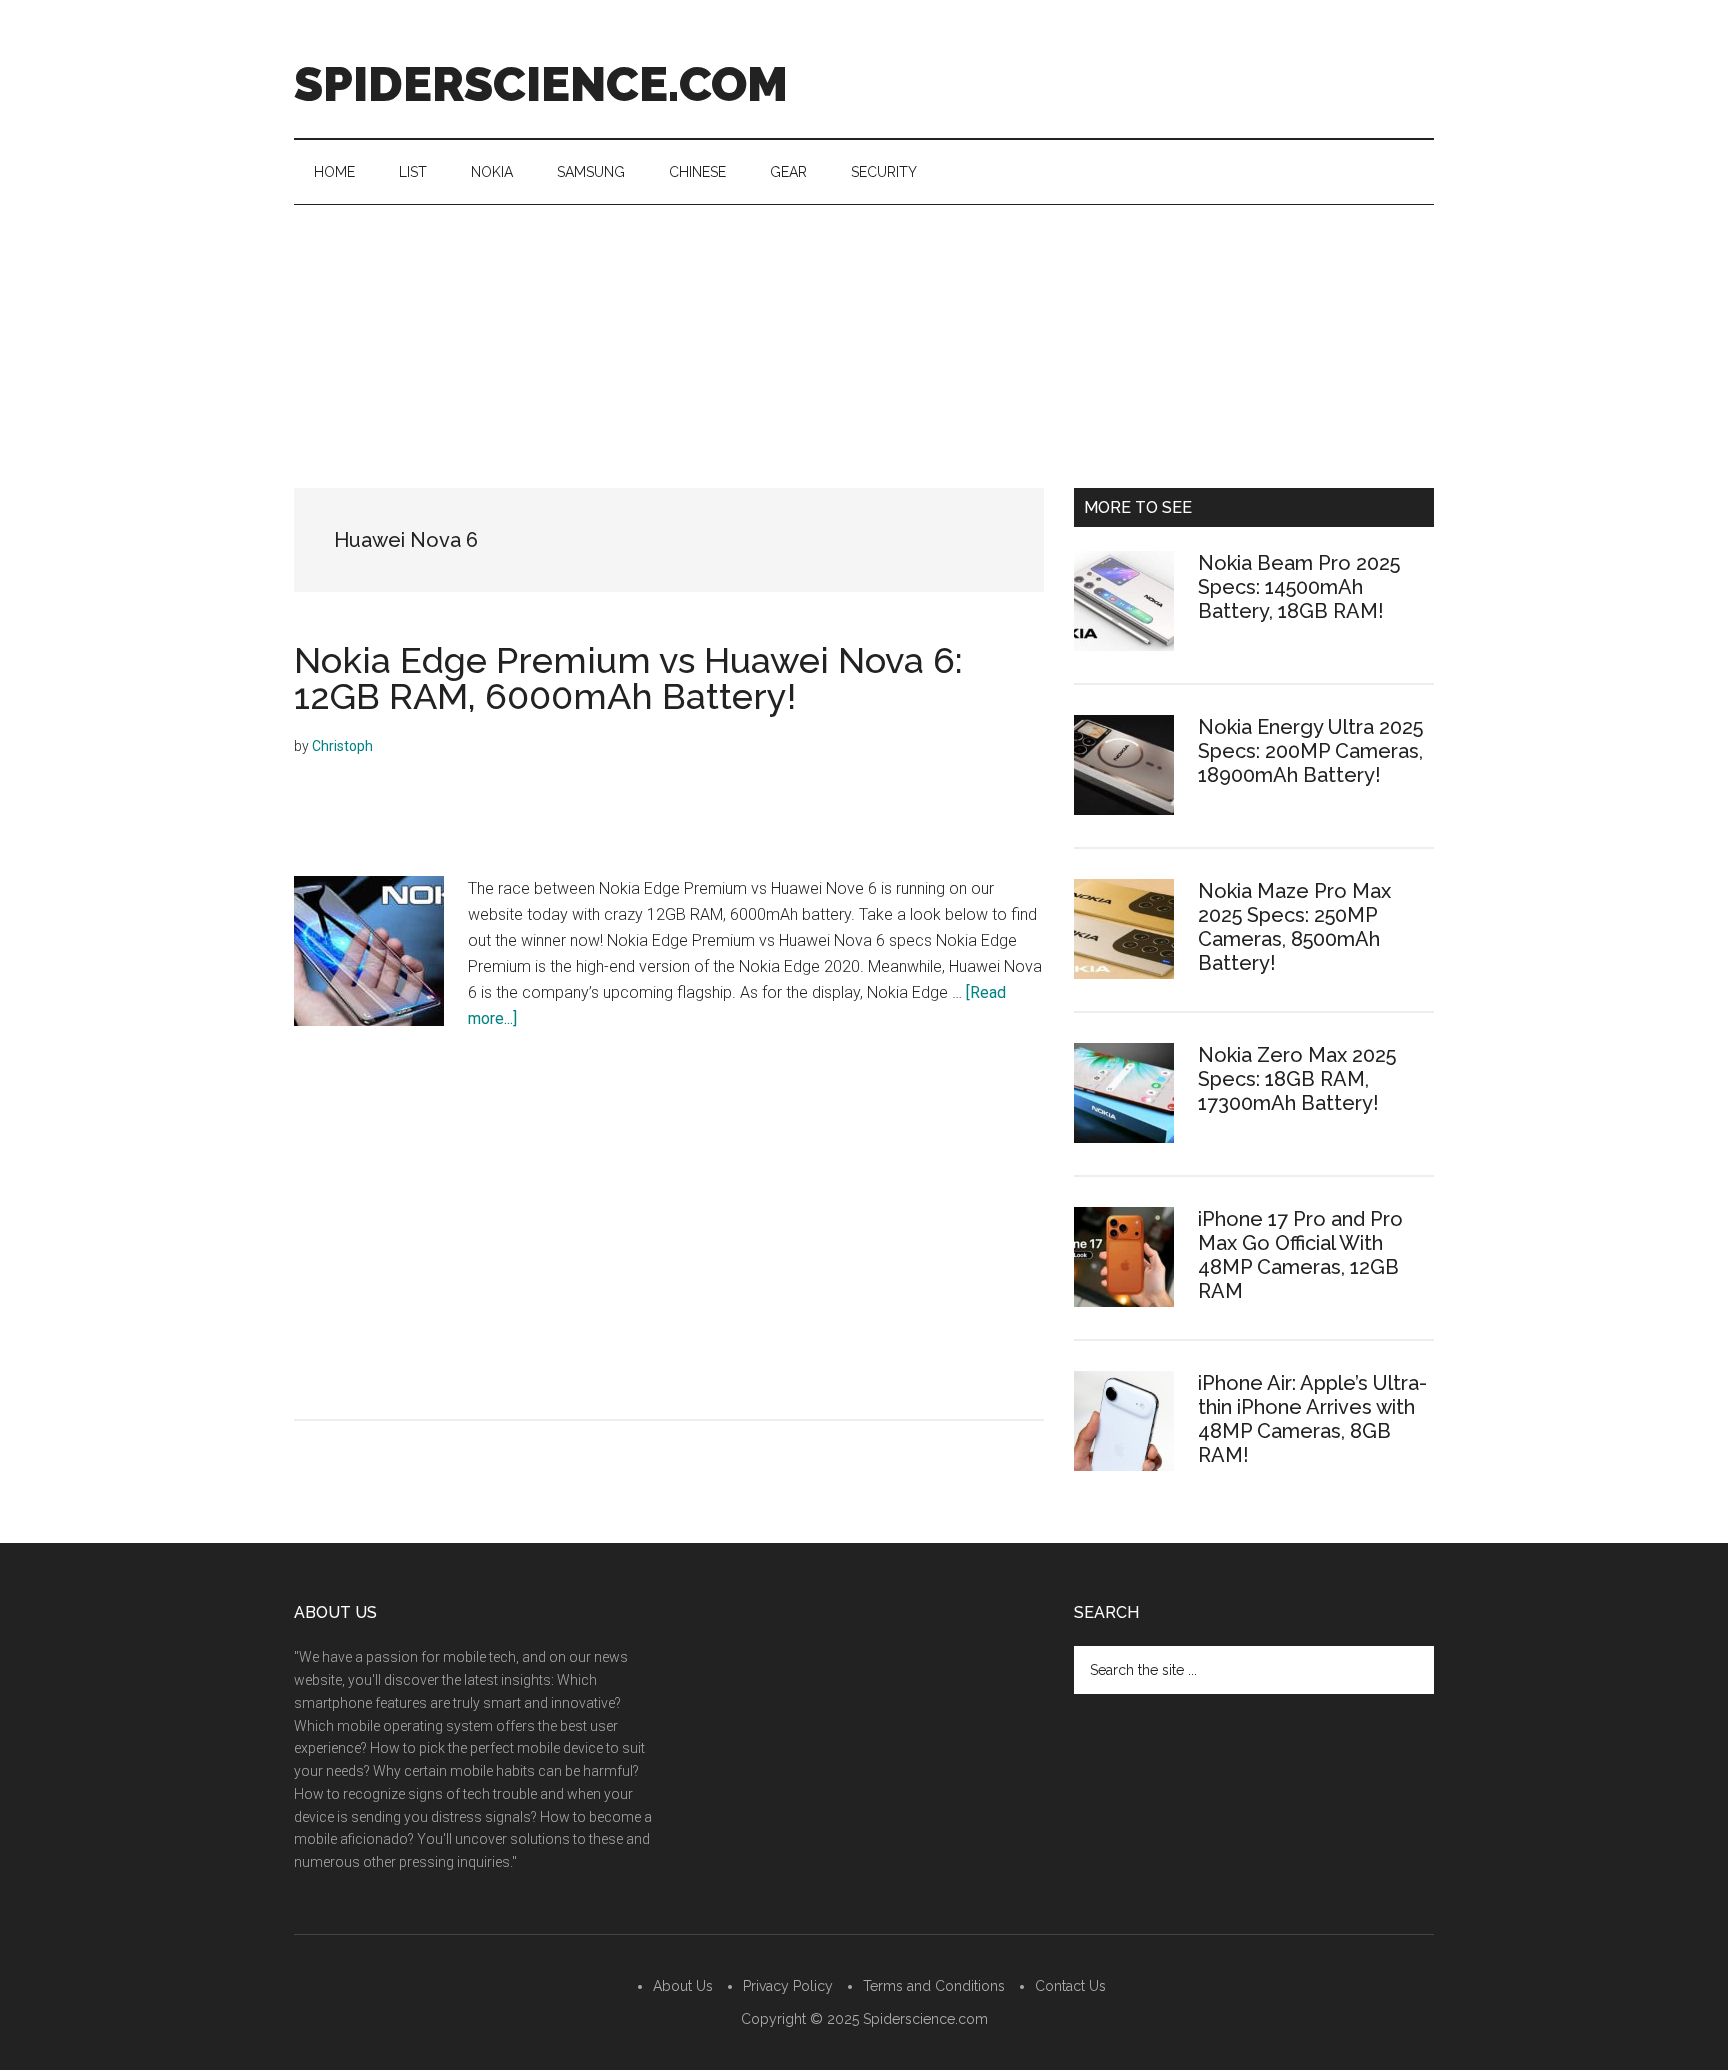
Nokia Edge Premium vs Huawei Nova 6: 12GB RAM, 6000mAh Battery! (628, 678)
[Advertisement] (864, 355)
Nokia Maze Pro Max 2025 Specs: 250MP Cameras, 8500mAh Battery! (1294, 927)
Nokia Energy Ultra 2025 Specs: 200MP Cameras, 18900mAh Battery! (1310, 751)
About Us (683, 1986)
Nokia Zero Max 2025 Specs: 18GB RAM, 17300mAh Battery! (1297, 1079)
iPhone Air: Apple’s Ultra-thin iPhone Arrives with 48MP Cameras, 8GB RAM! (1312, 1419)
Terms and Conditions (934, 1986)
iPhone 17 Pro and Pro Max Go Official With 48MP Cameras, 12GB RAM (1300, 1255)
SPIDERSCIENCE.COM (541, 84)
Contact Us (1070, 1986)
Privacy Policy (788, 1986)
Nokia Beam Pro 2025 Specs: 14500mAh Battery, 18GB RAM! (1299, 587)
